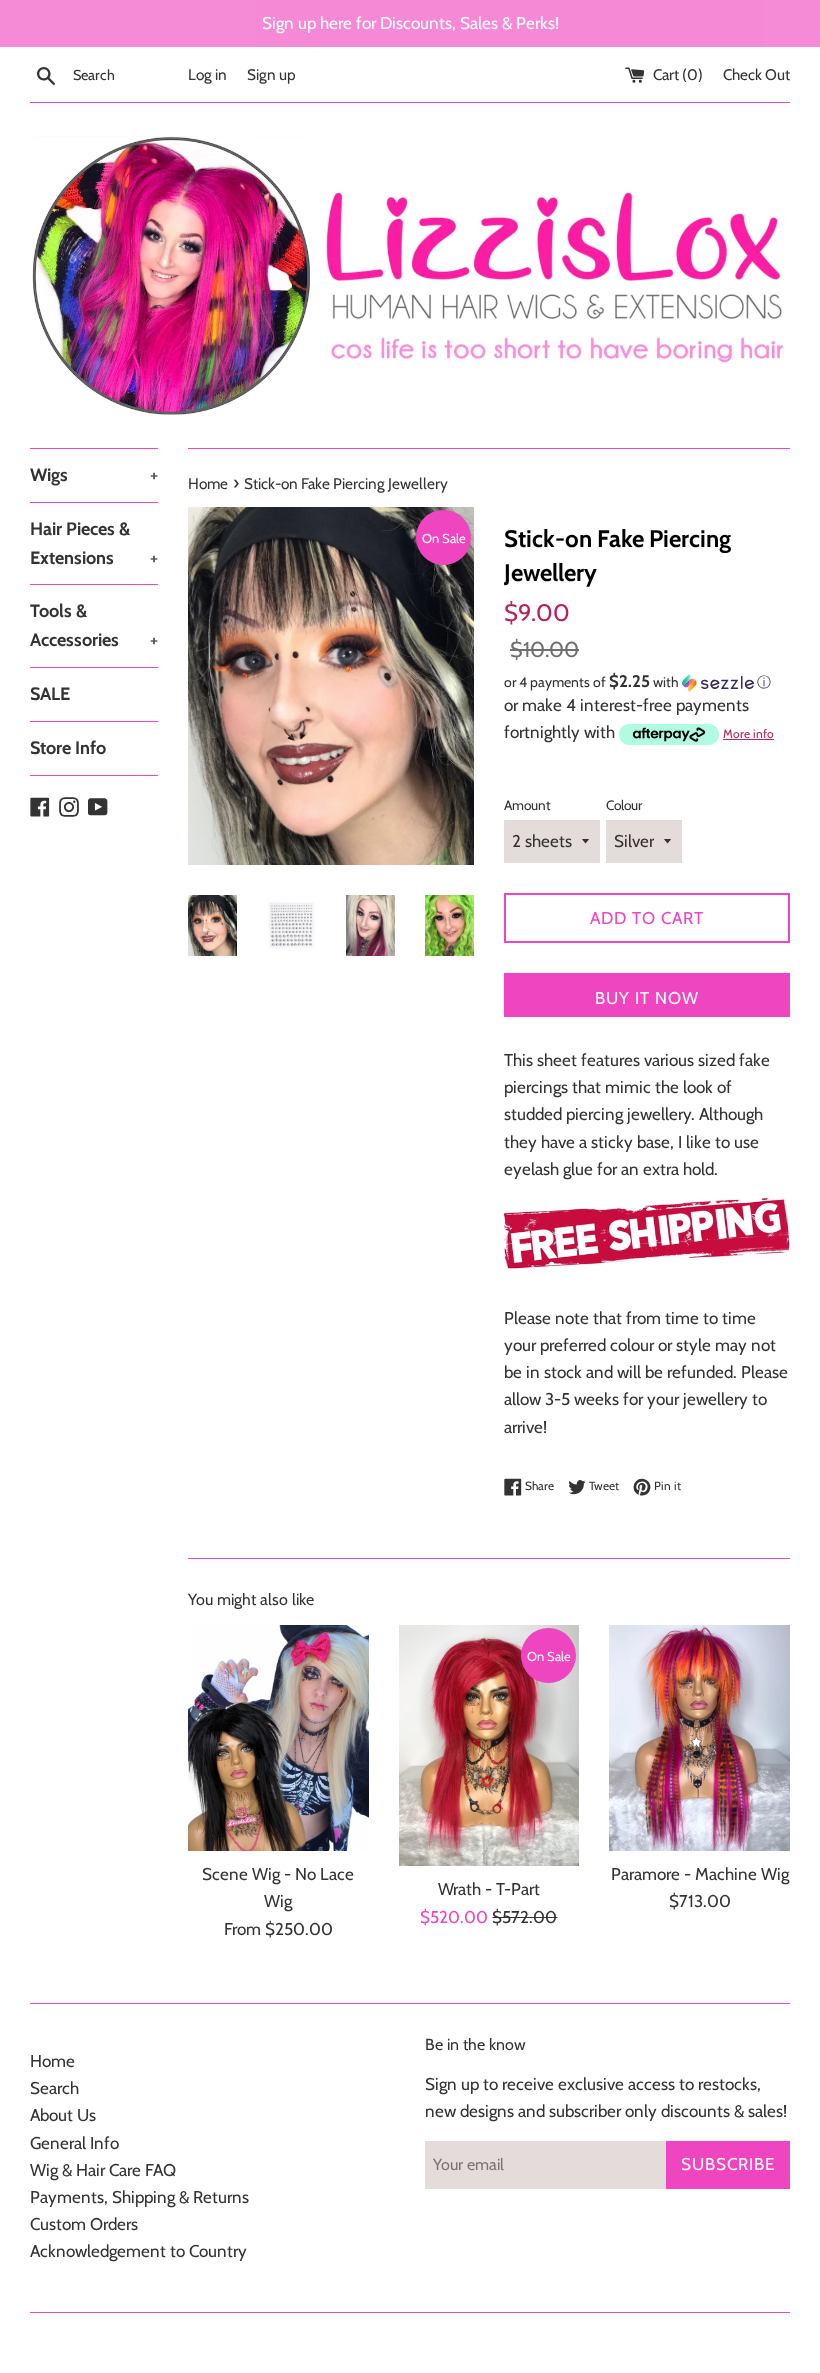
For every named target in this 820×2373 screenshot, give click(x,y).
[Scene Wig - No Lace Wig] (278, 1738)
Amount (527, 805)
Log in (207, 74)
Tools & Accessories (94, 625)
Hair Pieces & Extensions (94, 543)
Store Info (68, 748)
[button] (647, 682)
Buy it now (647, 998)
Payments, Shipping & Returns (139, 2197)
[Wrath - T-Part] (489, 1745)
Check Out (756, 74)
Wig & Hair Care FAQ (103, 2170)
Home (52, 2061)
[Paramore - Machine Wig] (699, 1738)
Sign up (271, 74)
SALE (50, 694)
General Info (74, 2143)
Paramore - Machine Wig (700, 1874)
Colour (624, 805)
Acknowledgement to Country (138, 2251)
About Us (63, 2115)
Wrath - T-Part (489, 1889)
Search (54, 2088)
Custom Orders (84, 2224)
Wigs (94, 475)
